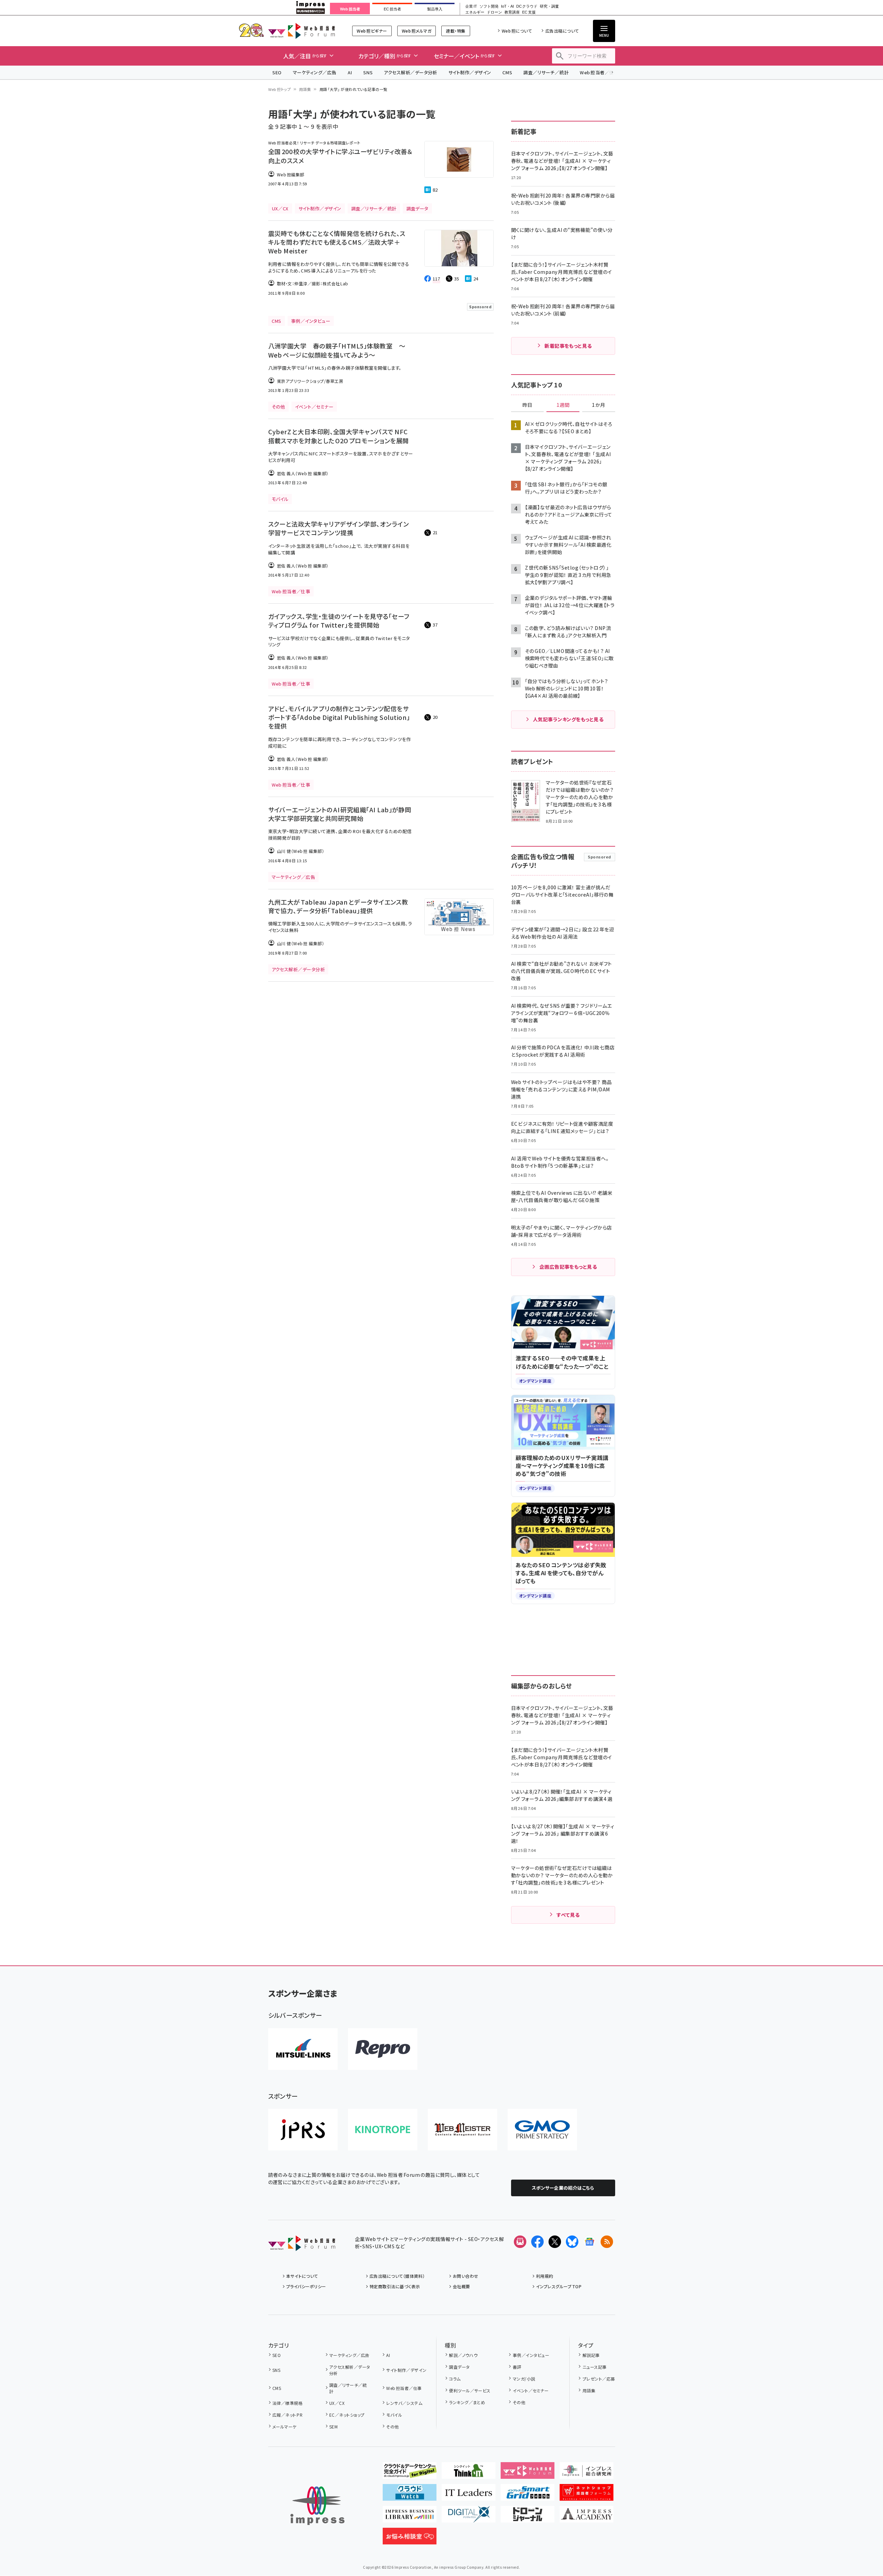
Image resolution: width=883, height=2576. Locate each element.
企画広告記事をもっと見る (568, 1267)
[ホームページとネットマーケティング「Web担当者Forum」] (528, 2473)
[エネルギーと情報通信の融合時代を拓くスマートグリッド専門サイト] (528, 2495)
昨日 (527, 405)
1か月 (598, 405)
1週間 (563, 405)
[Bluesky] (572, 2242)
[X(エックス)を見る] (555, 2242)
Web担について (517, 31)
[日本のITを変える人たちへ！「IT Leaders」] (469, 2495)
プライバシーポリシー (306, 2286)
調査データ (459, 2367)
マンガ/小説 (524, 2379)
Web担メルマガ (417, 31)
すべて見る (568, 1915)
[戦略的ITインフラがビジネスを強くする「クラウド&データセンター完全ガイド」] (410, 2473)
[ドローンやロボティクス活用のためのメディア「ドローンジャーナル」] (528, 2517)
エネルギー (475, 12)
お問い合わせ (466, 2276)
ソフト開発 (489, 6)
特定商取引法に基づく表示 (395, 2286)
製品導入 (435, 9)
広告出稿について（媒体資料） (397, 2276)
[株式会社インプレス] (317, 2506)
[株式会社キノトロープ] (383, 2130)
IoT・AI (507, 6)
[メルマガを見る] (520, 2242)
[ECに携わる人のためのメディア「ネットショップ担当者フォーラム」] (587, 2495)
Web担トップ (280, 89)
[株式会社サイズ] (462, 2130)
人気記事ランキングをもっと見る (568, 719)
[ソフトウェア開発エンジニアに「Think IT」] (469, 2473)
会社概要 (461, 2286)
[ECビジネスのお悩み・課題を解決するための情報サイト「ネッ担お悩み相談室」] (410, 2539)
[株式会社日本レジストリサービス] (303, 2130)
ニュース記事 (595, 2367)
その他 (392, 2427)
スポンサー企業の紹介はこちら (563, 2188)
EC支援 (529, 12)
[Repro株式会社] (383, 2049)
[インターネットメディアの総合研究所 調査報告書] (587, 2473)
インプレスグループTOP (559, 2286)
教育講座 (512, 12)
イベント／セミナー (531, 2390)
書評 (517, 2367)
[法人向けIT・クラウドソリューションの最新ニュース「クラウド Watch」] (410, 2495)
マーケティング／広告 (315, 72)
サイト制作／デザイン (470, 72)
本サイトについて (302, 2276)
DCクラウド (527, 6)
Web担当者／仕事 (599, 72)
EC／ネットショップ (347, 2415)
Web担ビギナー (372, 31)
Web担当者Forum (302, 31)
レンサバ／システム (404, 2403)
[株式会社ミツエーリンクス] (303, 2049)
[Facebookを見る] (537, 2242)
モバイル (394, 2415)
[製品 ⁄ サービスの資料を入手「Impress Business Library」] (410, 2517)
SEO (277, 72)
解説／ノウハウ (463, 2355)
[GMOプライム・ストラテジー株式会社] (542, 2130)
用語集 (305, 89)
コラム (455, 2379)
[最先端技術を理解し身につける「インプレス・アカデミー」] (587, 2517)
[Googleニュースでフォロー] (589, 2242)
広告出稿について (562, 31)
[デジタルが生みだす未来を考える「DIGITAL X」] (469, 2517)
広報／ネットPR (287, 2415)
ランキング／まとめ (467, 2402)
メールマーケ (285, 2427)
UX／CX (337, 2403)
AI (350, 72)
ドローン (494, 12)
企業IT (471, 6)
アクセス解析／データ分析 (410, 72)
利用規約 (545, 2276)
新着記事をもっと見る (568, 346)
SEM (333, 2427)
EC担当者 (392, 9)
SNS (368, 72)
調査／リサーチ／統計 (546, 72)
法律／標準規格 (287, 2403)
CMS (507, 72)
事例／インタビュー (531, 2355)
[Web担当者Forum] (302, 2246)
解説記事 (591, 2355)
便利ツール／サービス (470, 2390)
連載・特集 (456, 31)
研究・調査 (549, 6)
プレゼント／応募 (599, 2379)
